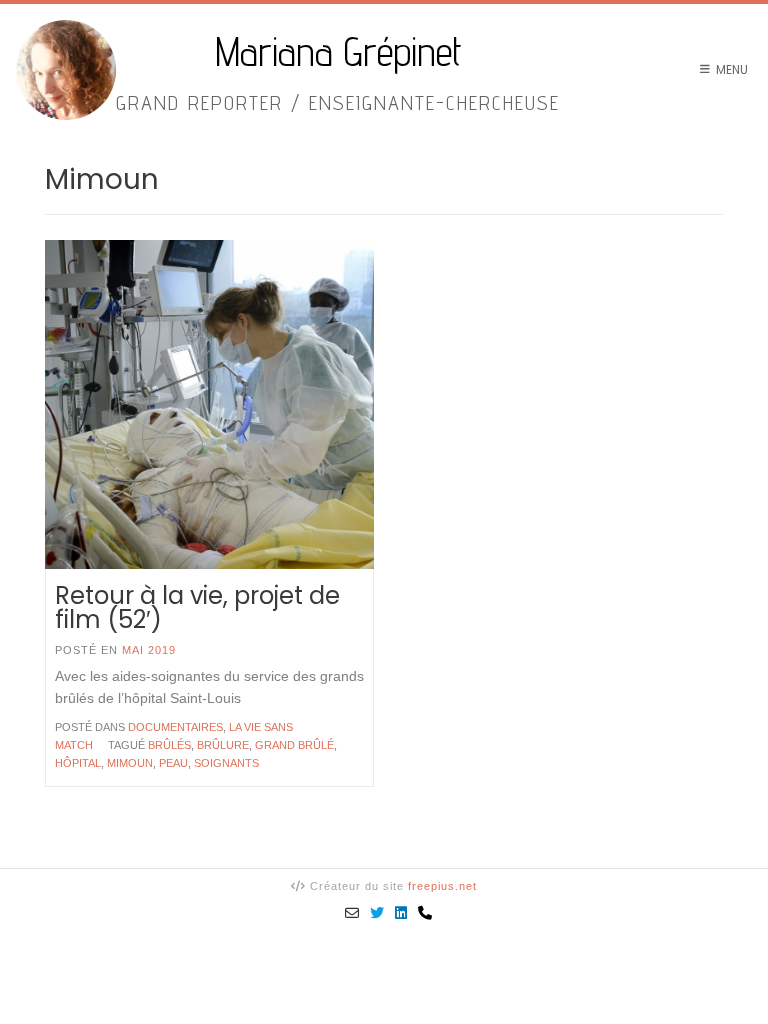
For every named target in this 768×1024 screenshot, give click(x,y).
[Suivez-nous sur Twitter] (377, 913)
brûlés (169, 745)
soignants (226, 763)
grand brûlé (294, 745)
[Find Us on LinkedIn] (401, 913)
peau (173, 763)
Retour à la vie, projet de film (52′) (197, 607)
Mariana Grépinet (338, 52)
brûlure (223, 745)
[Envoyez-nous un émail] (352, 913)
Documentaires (175, 727)
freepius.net (442, 886)
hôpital (78, 763)
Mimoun (130, 763)
